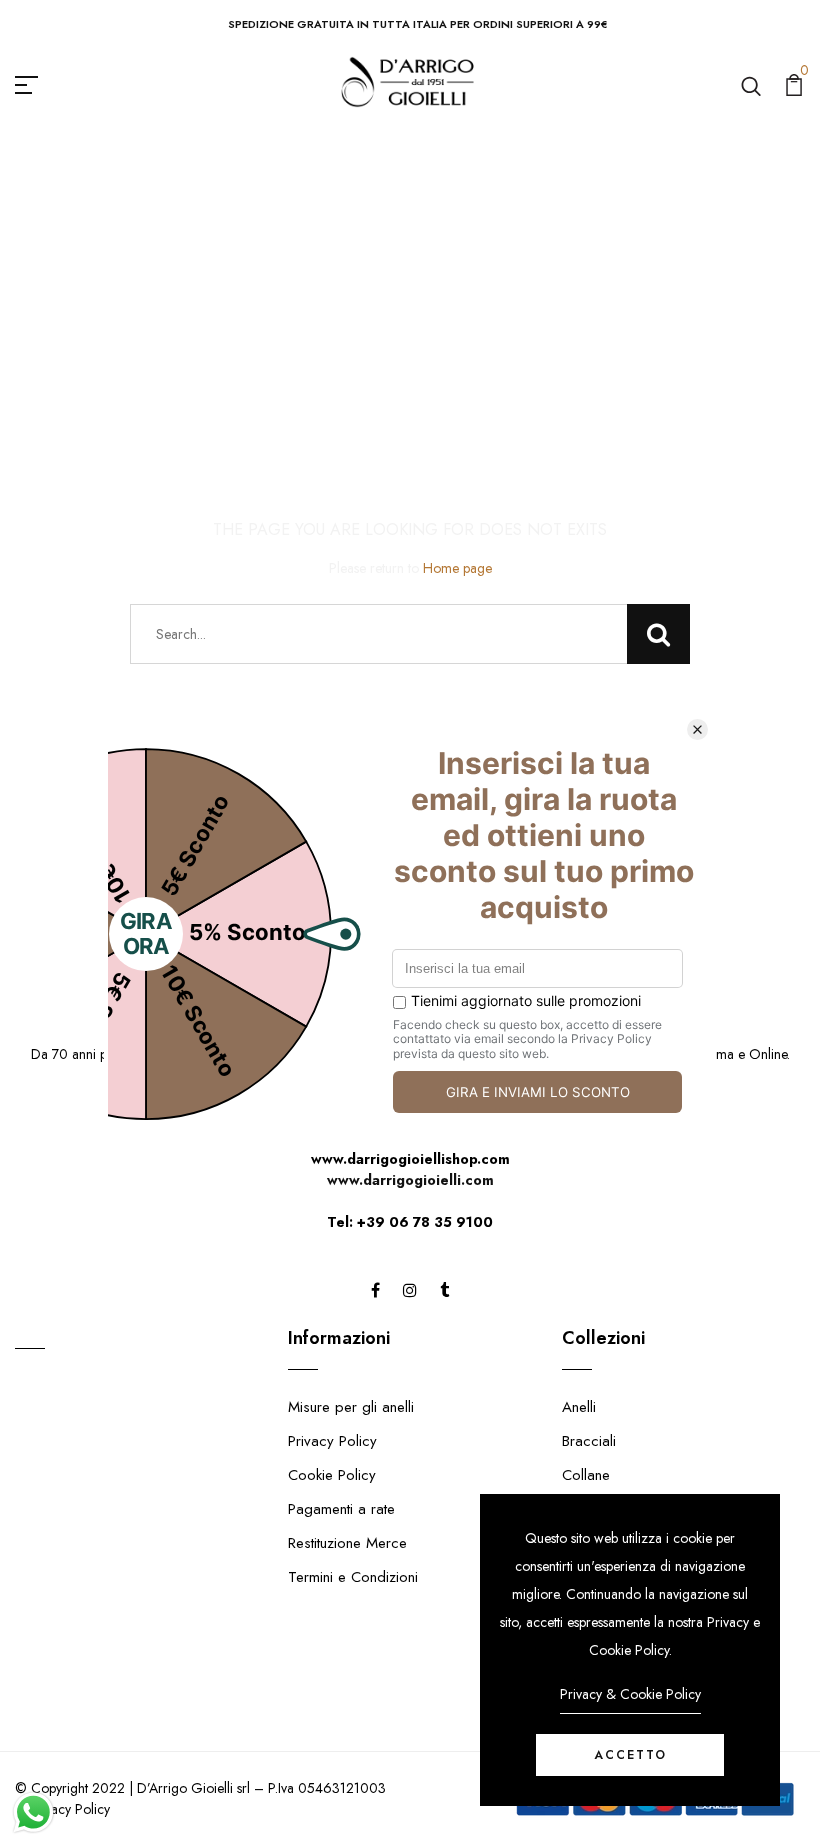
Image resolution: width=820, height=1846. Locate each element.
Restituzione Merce (347, 1543)
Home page (457, 568)
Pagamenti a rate (341, 1509)
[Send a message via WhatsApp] (33, 1812)
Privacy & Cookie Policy (630, 1694)
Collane (586, 1475)
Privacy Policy (332, 1441)
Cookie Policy (332, 1475)
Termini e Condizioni (353, 1577)
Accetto (630, 1755)
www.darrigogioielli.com (410, 1180)
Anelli (579, 1407)
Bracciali (589, 1441)
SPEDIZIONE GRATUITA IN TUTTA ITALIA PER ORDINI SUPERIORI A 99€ (418, 24)
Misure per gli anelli (351, 1407)
